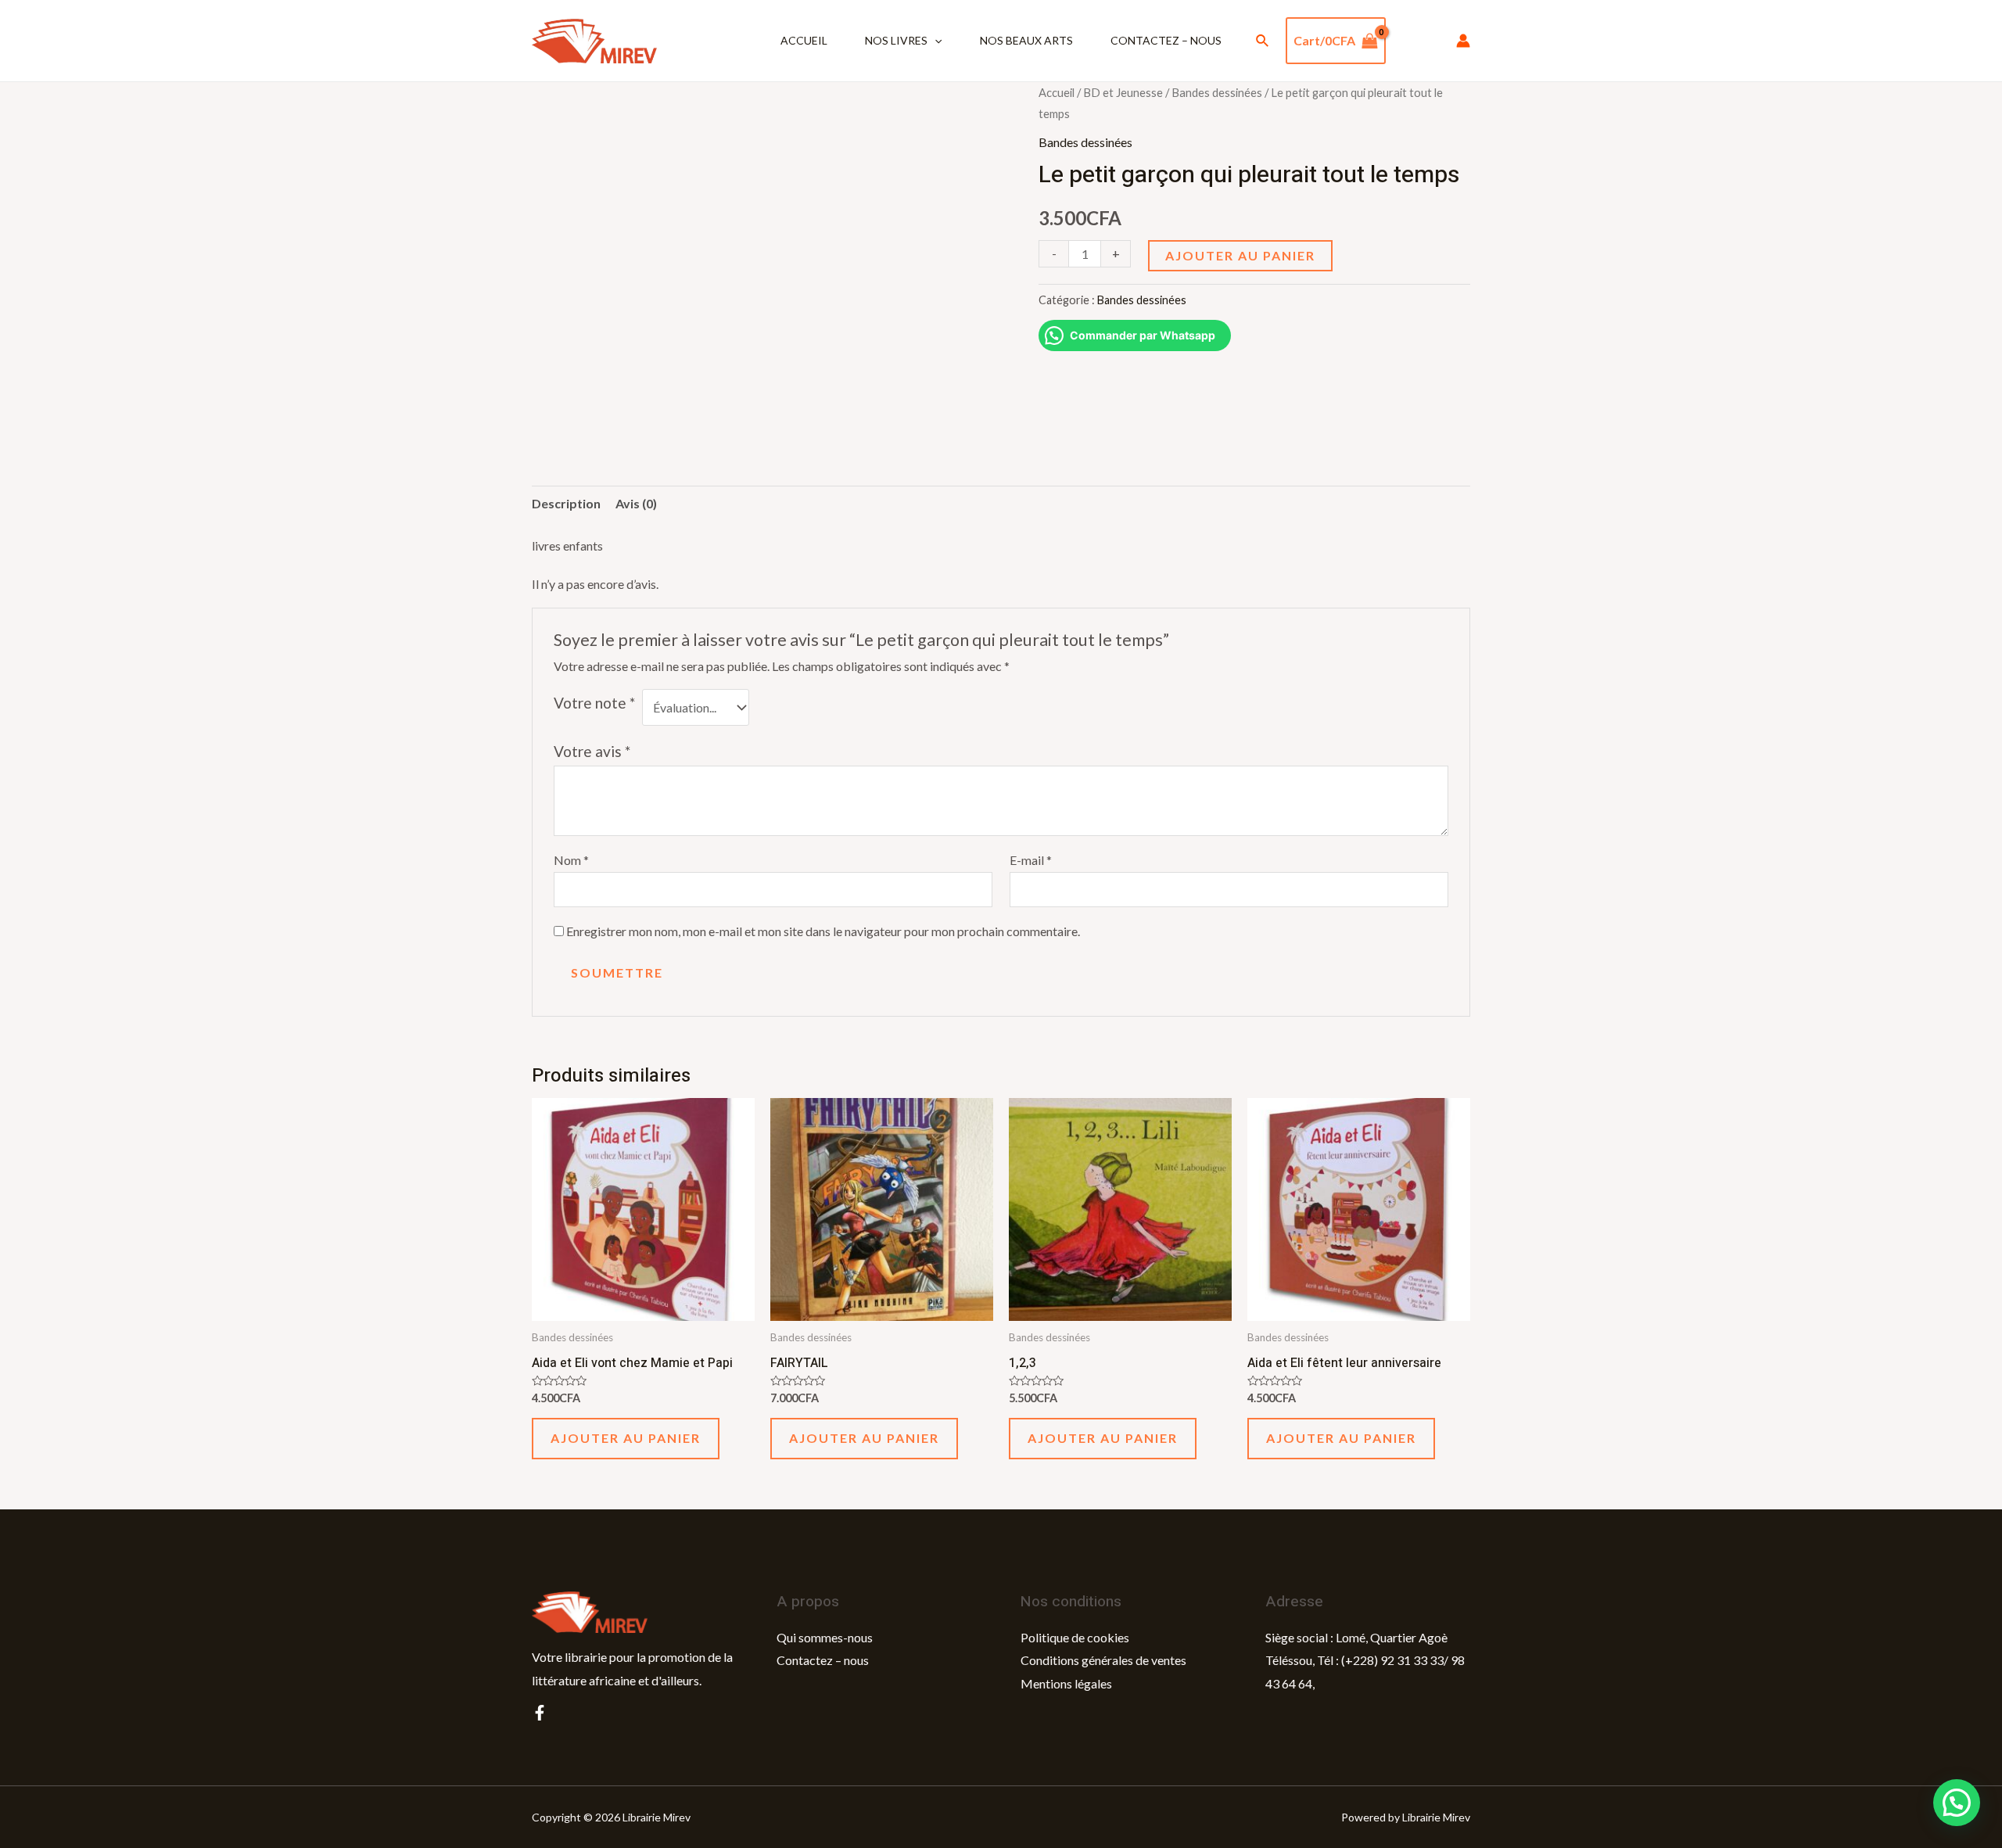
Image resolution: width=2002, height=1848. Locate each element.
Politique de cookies (1075, 1637)
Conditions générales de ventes (1103, 1660)
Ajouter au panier (1240, 255)
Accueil (804, 40)
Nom (571, 860)
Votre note (594, 703)
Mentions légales (1066, 1683)
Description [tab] (566, 503)
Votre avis (592, 751)
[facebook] (540, 1713)
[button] (1957, 1803)
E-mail (1031, 860)
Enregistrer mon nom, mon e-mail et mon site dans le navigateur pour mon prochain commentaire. (823, 931)
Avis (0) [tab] (636, 503)
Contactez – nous (1166, 40)
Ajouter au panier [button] (626, 1438)
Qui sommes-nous (825, 1637)
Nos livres (896, 40)
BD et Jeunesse (1123, 92)
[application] (935, 41)
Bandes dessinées (1217, 92)
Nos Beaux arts (1026, 40)
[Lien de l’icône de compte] (1463, 41)
